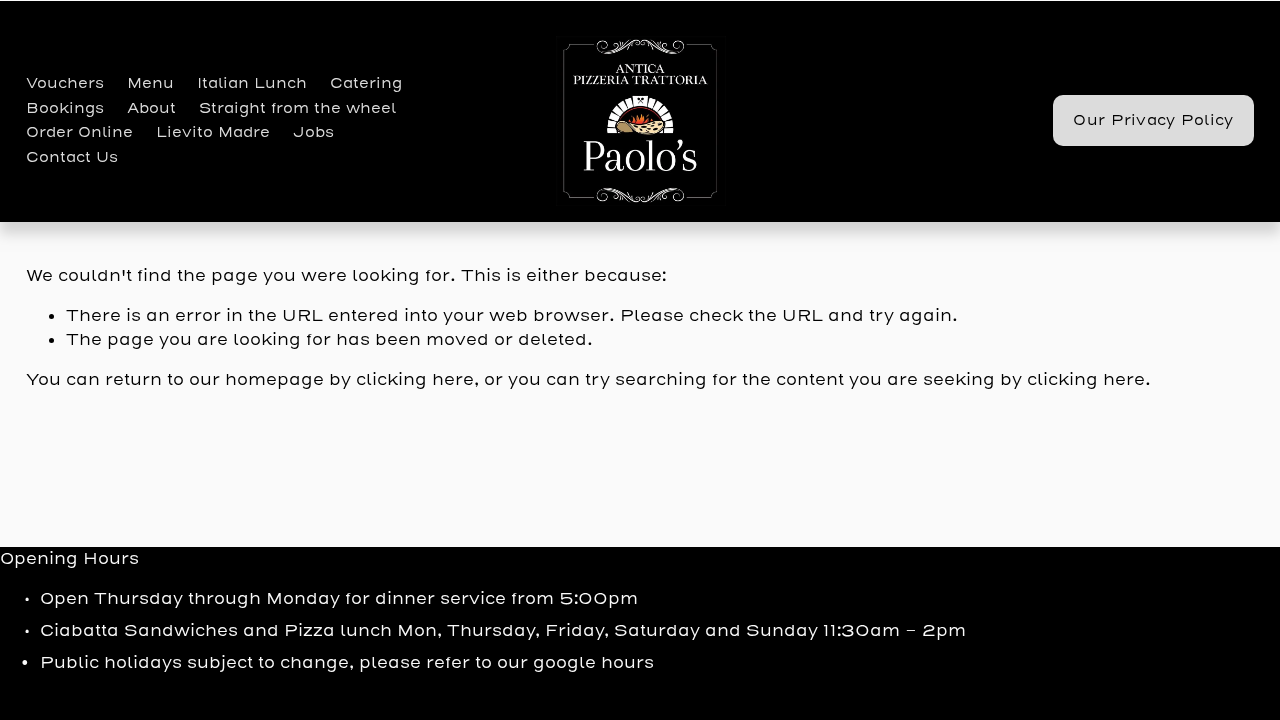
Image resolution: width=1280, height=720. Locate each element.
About (151, 108)
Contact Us (72, 157)
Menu (150, 83)
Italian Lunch (252, 83)
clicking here (415, 379)
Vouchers (65, 83)
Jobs (313, 132)
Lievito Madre (213, 132)
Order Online (79, 132)
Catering (366, 83)
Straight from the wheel (297, 108)
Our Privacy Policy (1153, 120)
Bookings (65, 108)
